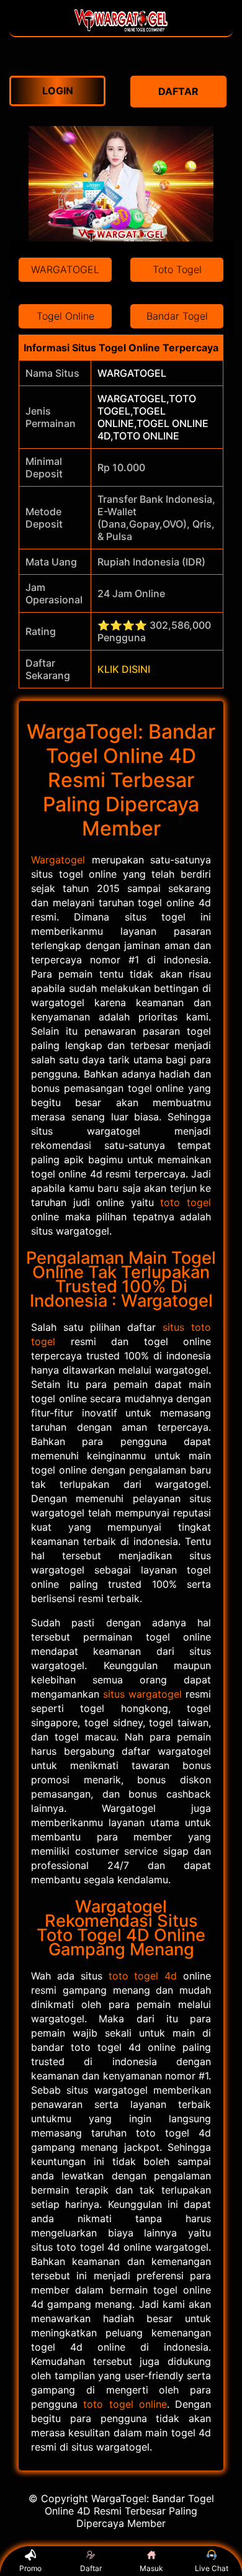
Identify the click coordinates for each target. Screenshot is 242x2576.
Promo (30, 2568)
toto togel (186, 1202)
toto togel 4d (143, 1976)
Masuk (151, 2568)
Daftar (91, 2568)
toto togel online (125, 2404)
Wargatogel (58, 860)
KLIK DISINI (124, 669)
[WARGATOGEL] (121, 30)
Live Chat (212, 2568)
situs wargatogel (142, 1694)
